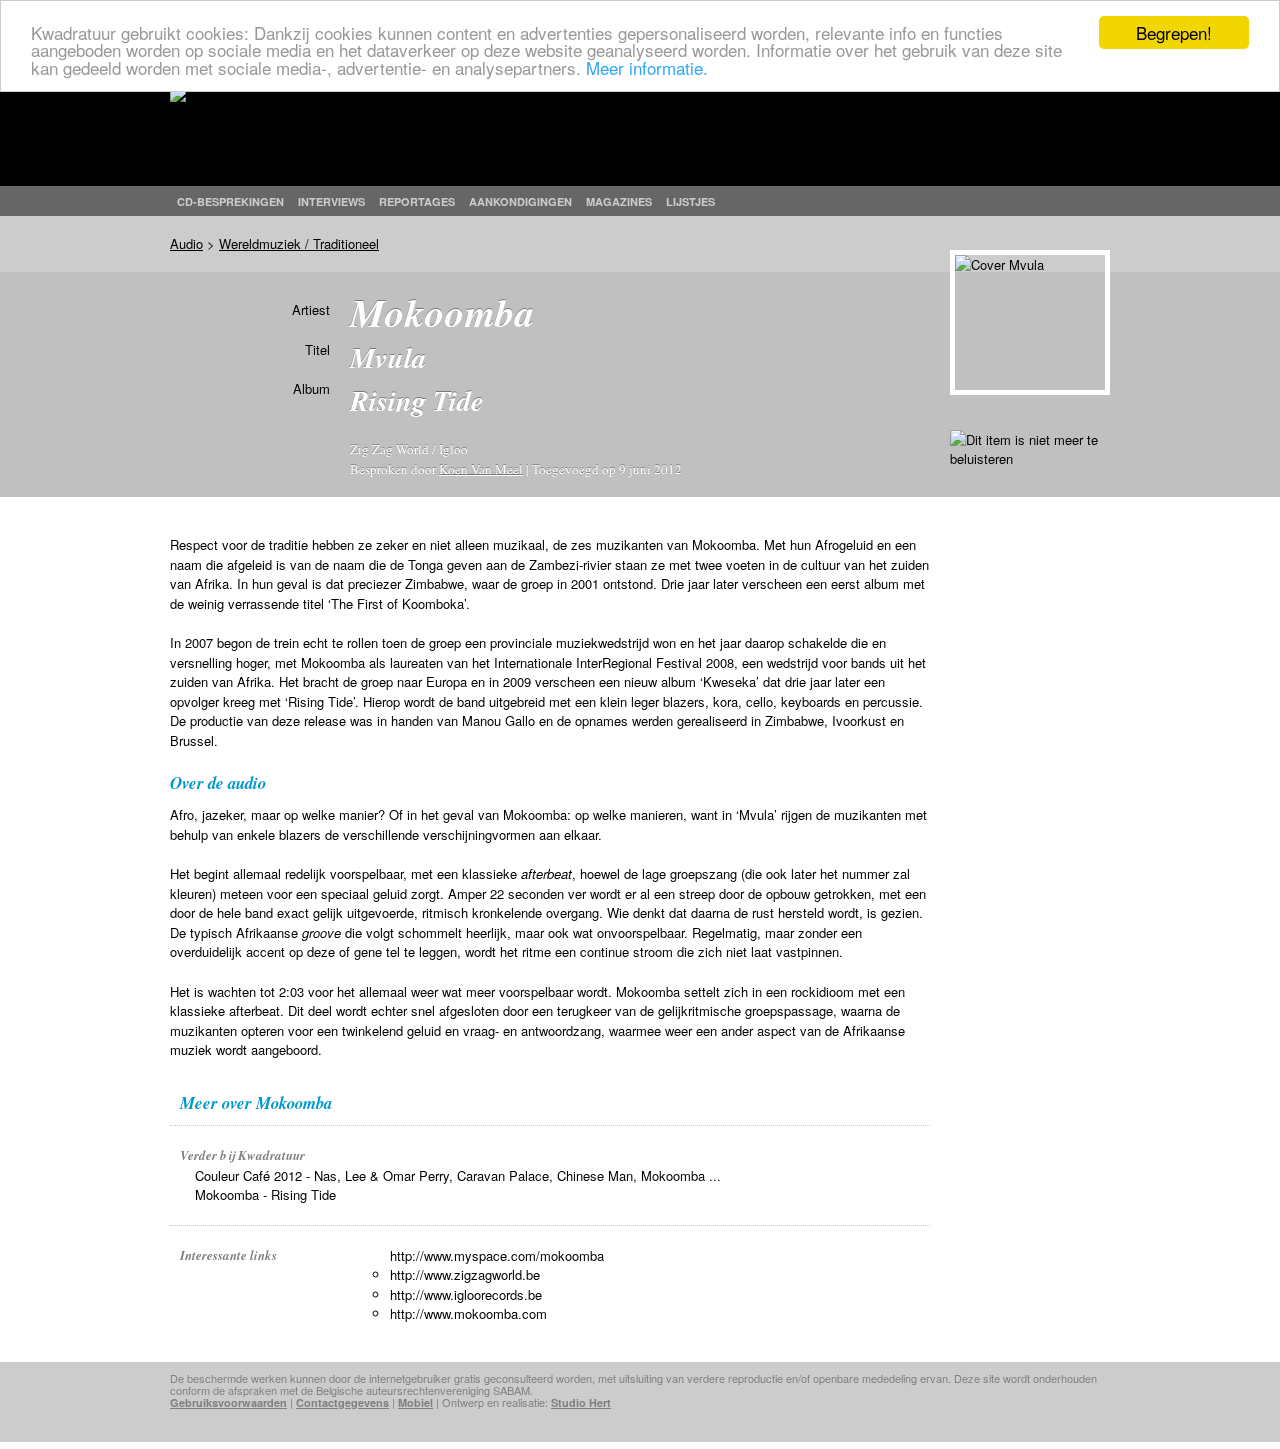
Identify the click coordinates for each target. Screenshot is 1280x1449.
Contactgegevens (342, 1402)
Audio (186, 243)
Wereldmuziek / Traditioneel (299, 243)
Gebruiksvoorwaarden (228, 1402)
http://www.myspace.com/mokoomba (497, 1255)
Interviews (331, 201)
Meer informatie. (647, 67)
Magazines (619, 201)
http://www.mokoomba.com (468, 1313)
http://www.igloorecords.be (466, 1294)
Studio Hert (581, 1402)
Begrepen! (1174, 32)
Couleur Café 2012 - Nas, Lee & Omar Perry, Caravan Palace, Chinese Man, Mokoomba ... (458, 1175)
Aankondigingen (520, 201)
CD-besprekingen (230, 201)
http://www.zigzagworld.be (465, 1274)
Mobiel (415, 1402)
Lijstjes (690, 201)
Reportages (417, 201)
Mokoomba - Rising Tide (265, 1194)
